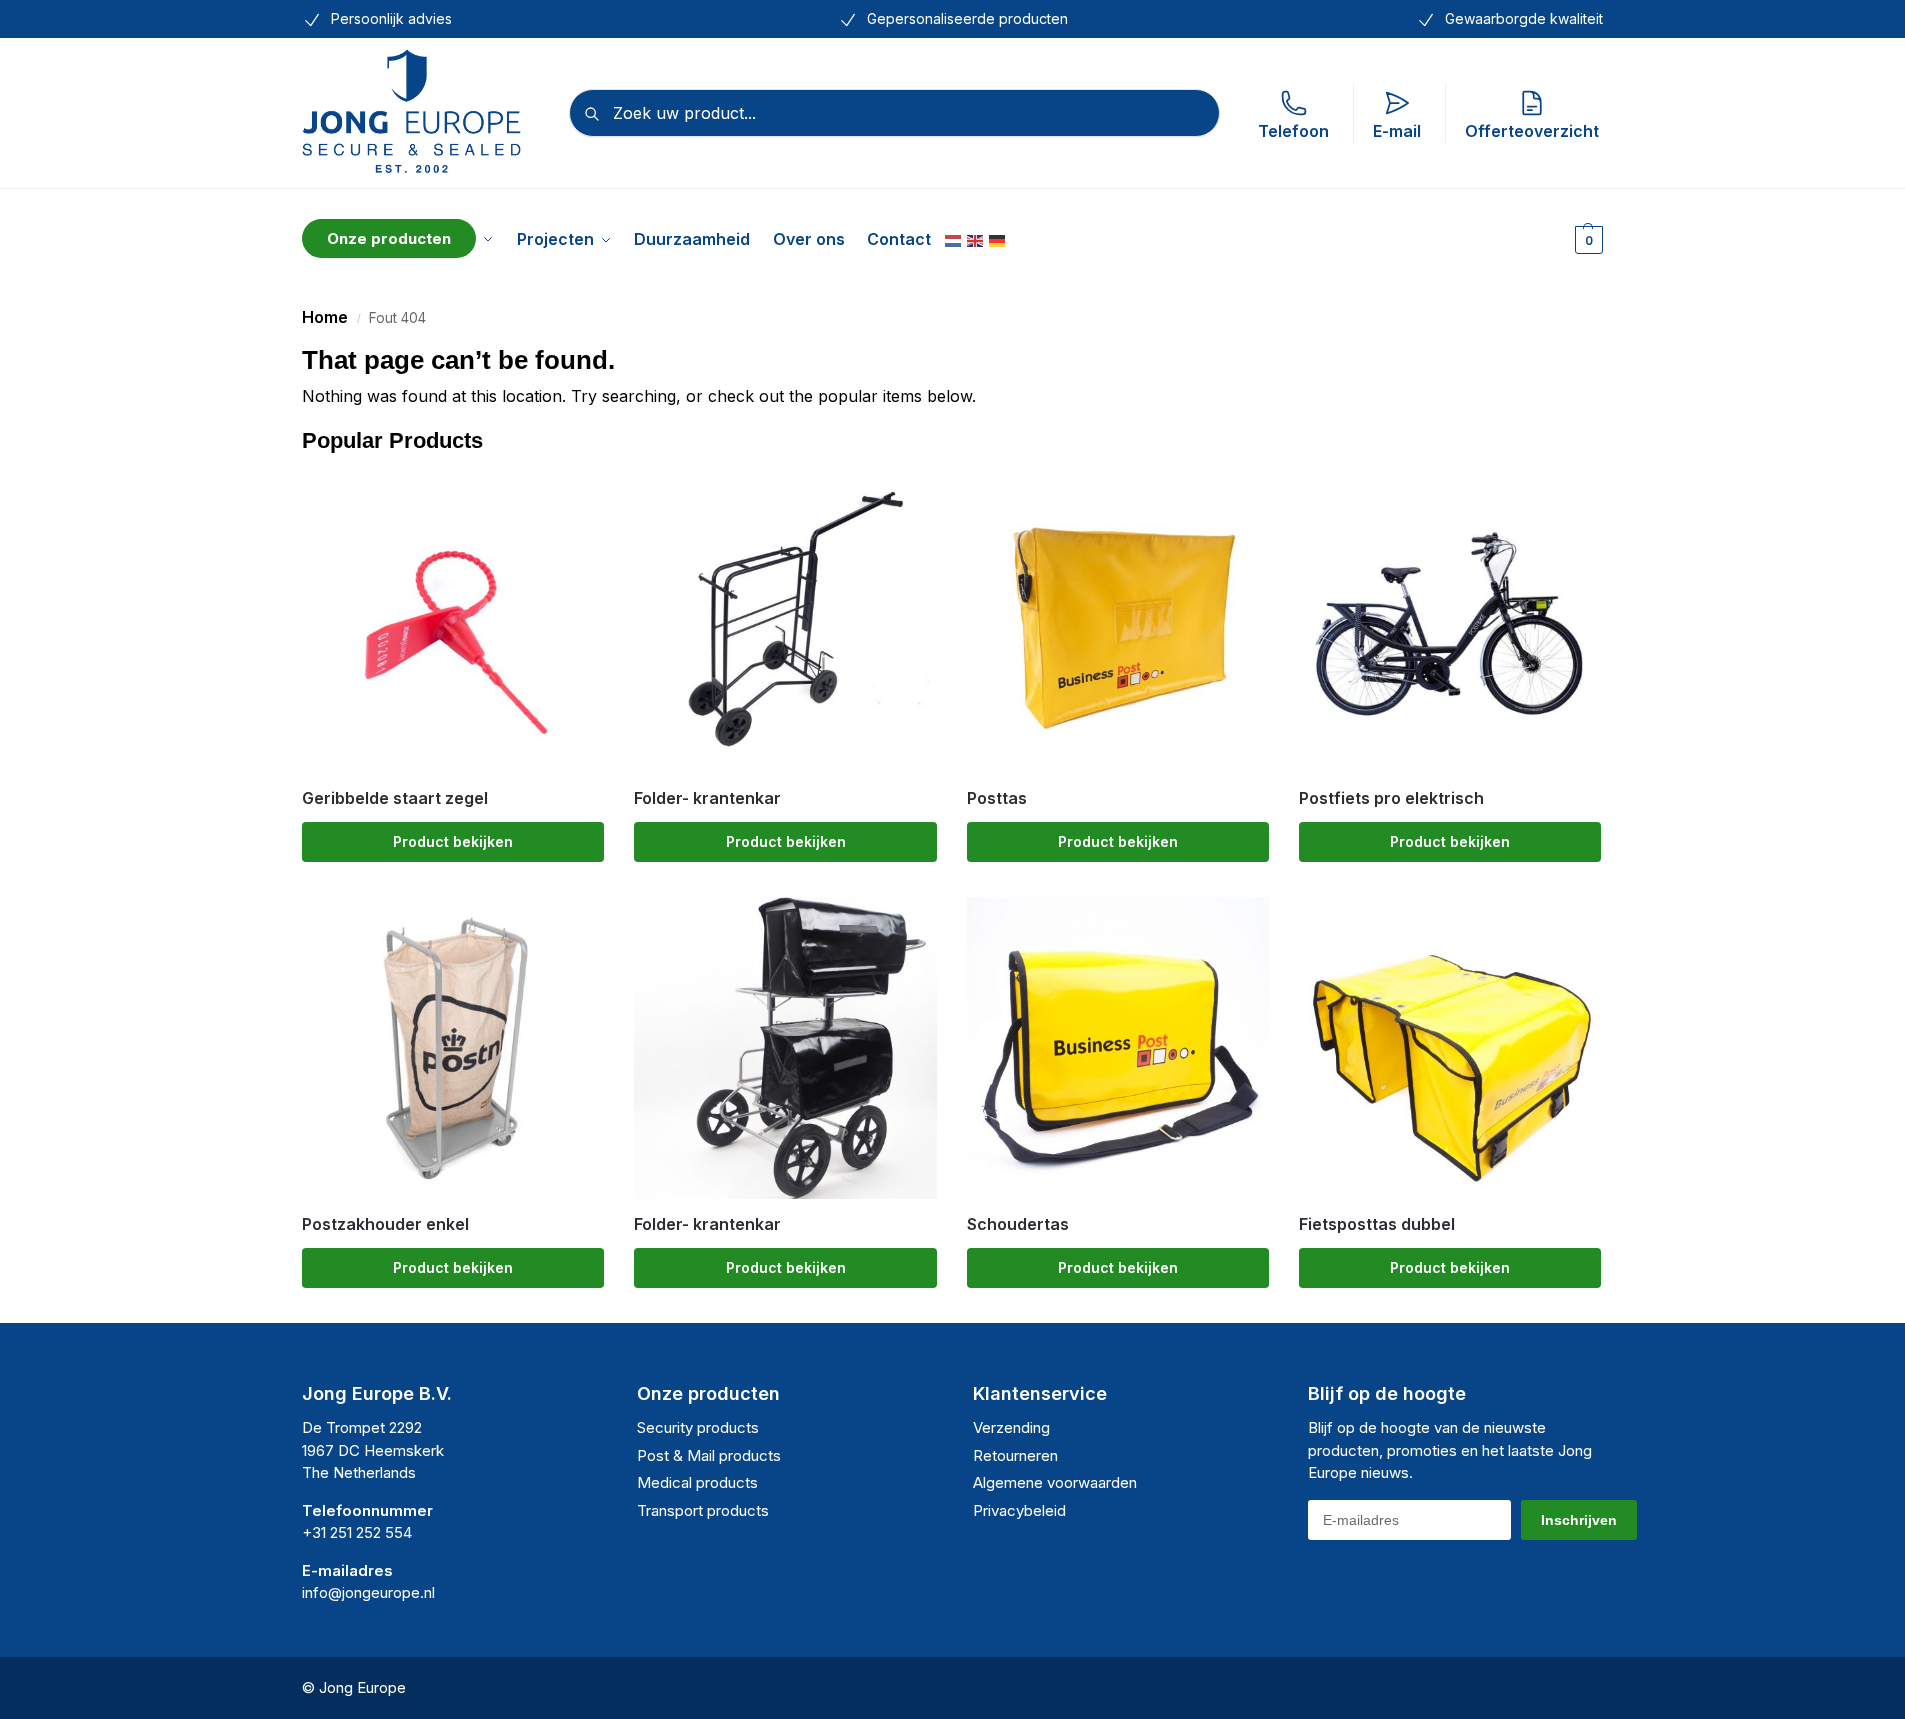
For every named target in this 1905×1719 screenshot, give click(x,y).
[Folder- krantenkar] (785, 621)
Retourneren (1015, 1455)
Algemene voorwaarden (1055, 1482)
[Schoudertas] (1118, 1048)
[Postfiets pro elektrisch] (1450, 621)
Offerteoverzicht (1532, 131)
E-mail (1397, 131)
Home (325, 317)
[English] (976, 239)
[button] (1586, 239)
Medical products (697, 1482)
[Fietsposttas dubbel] (1450, 1048)
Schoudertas (1018, 1224)
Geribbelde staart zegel (395, 798)
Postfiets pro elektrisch (1391, 798)
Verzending (1011, 1427)
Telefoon (1293, 131)
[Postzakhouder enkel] (453, 1048)
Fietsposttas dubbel (1377, 1224)
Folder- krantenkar (707, 798)
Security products (698, 1427)
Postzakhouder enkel (385, 1224)
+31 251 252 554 (357, 1532)
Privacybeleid (1019, 1510)
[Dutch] (954, 239)
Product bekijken (453, 841)
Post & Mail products (709, 1455)
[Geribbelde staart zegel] (453, 621)
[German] (998, 239)
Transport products (703, 1510)
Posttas (997, 798)
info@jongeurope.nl (368, 1592)
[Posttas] (1118, 621)
